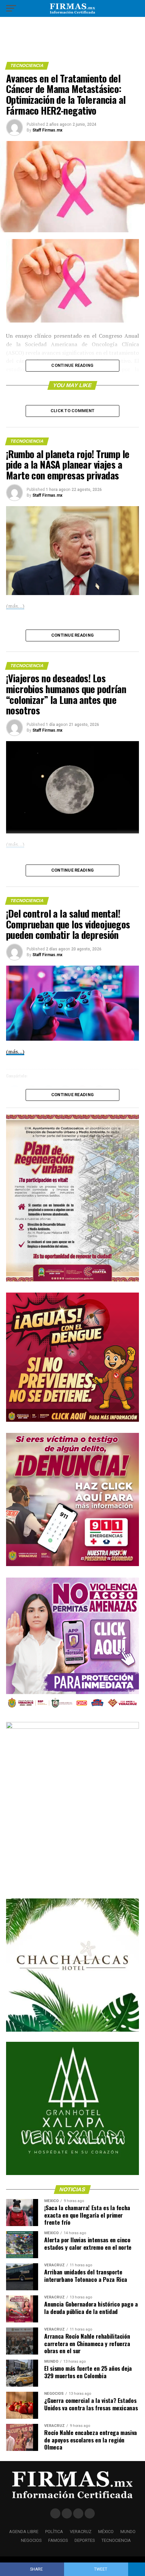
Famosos (58, 2540)
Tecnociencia (116, 2540)
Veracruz (81, 2532)
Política (54, 2532)
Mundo (128, 2532)
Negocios (31, 2540)
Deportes (85, 2540)
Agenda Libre (24, 2532)
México (106, 2532)
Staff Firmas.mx (47, 130)
